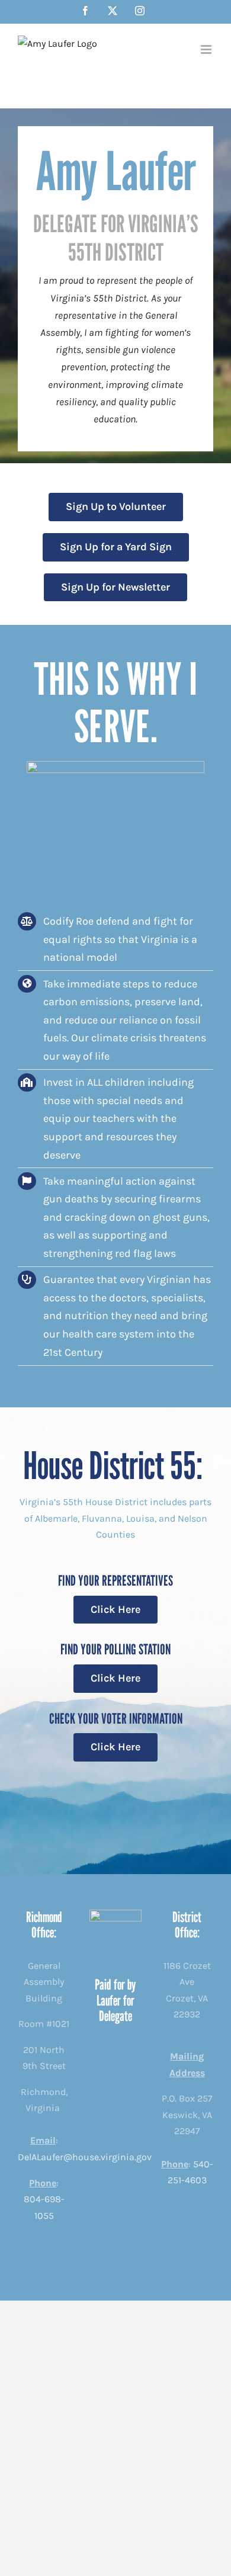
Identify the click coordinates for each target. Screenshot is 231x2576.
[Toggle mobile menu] (207, 49)
